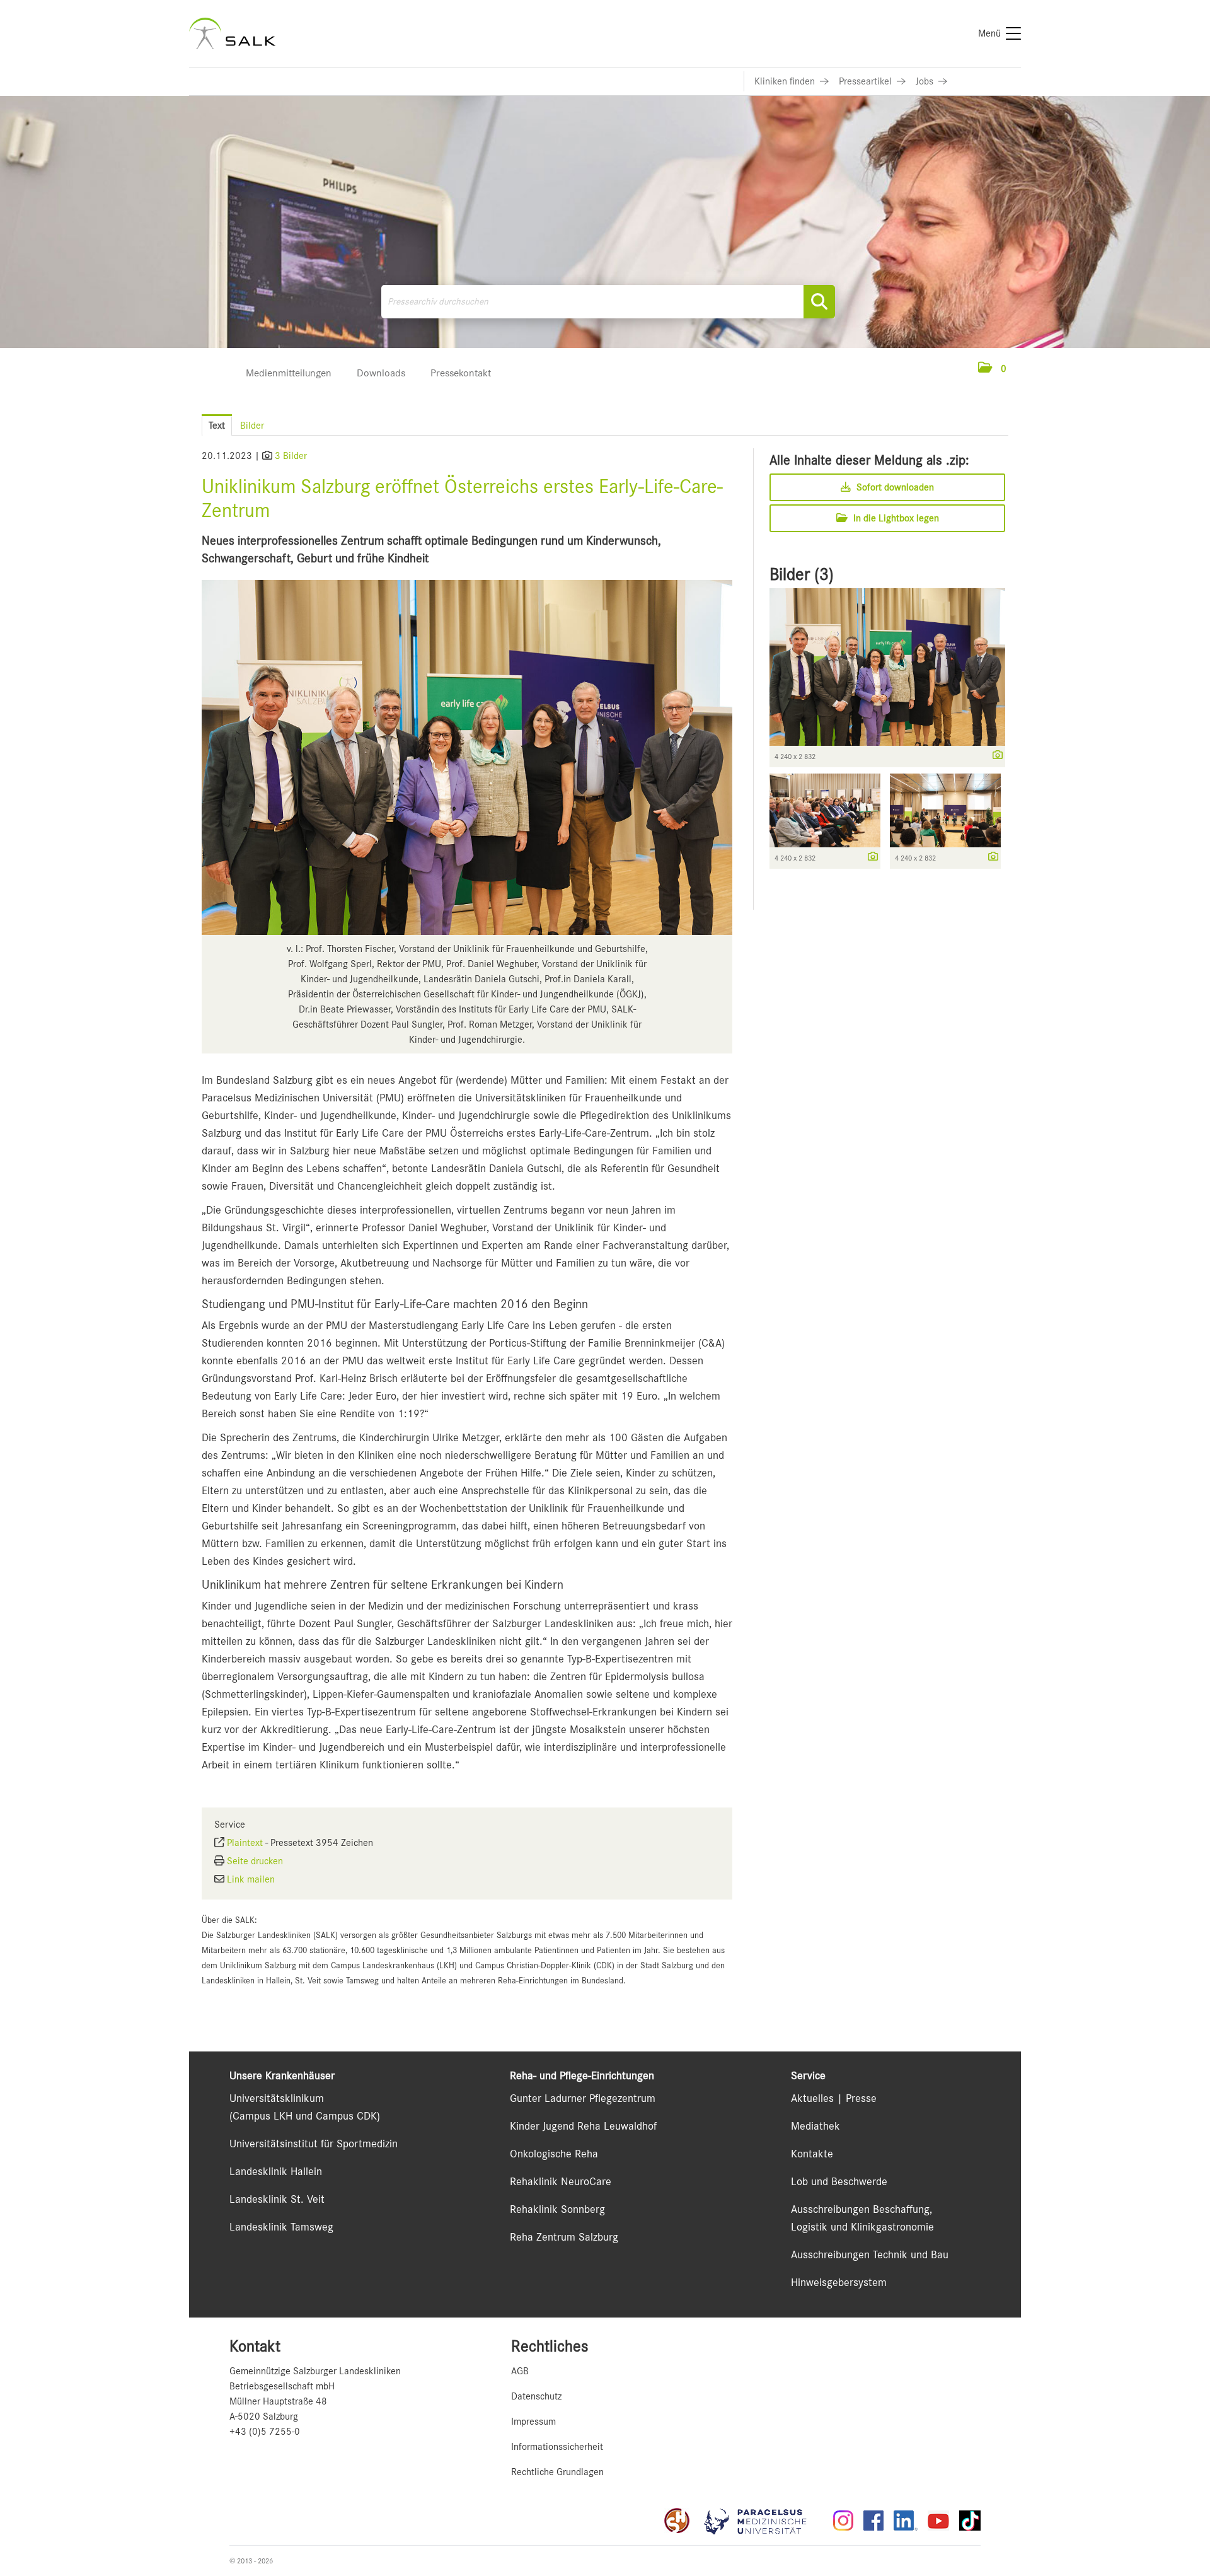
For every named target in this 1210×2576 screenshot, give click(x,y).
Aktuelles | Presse (834, 2098)
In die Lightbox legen (895, 518)
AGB (520, 2371)
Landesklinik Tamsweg (281, 2227)
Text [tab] (217, 426)
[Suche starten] (819, 302)
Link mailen (251, 1879)
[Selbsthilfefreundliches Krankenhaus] (677, 2521)
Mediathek (815, 2126)
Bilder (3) (802, 574)
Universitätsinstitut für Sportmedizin (314, 2144)
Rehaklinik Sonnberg (557, 2209)
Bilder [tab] (252, 426)
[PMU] (761, 2521)
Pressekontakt (461, 373)
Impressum (533, 2422)
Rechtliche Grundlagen (557, 2472)
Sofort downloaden (894, 487)
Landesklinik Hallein (276, 2171)
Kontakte (812, 2154)
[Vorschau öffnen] (467, 757)
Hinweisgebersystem (839, 2282)
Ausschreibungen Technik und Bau (870, 2254)
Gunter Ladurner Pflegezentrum (583, 2098)
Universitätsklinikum (277, 2098)
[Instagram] (843, 2521)
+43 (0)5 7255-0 (265, 2432)
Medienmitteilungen (289, 373)
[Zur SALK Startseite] (232, 33)
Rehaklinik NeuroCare (561, 2181)
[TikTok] (970, 2521)
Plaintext (245, 1843)
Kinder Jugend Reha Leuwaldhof (583, 2126)
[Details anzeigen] (994, 756)
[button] (992, 369)
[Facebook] (873, 2521)
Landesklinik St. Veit (277, 2199)
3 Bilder (291, 456)
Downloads (381, 373)
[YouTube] (938, 2521)
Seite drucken (255, 1861)
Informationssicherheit (557, 2447)
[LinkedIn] (906, 2521)
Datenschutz (536, 2396)
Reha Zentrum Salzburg (564, 2237)
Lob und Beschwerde (839, 2181)
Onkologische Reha (554, 2154)
